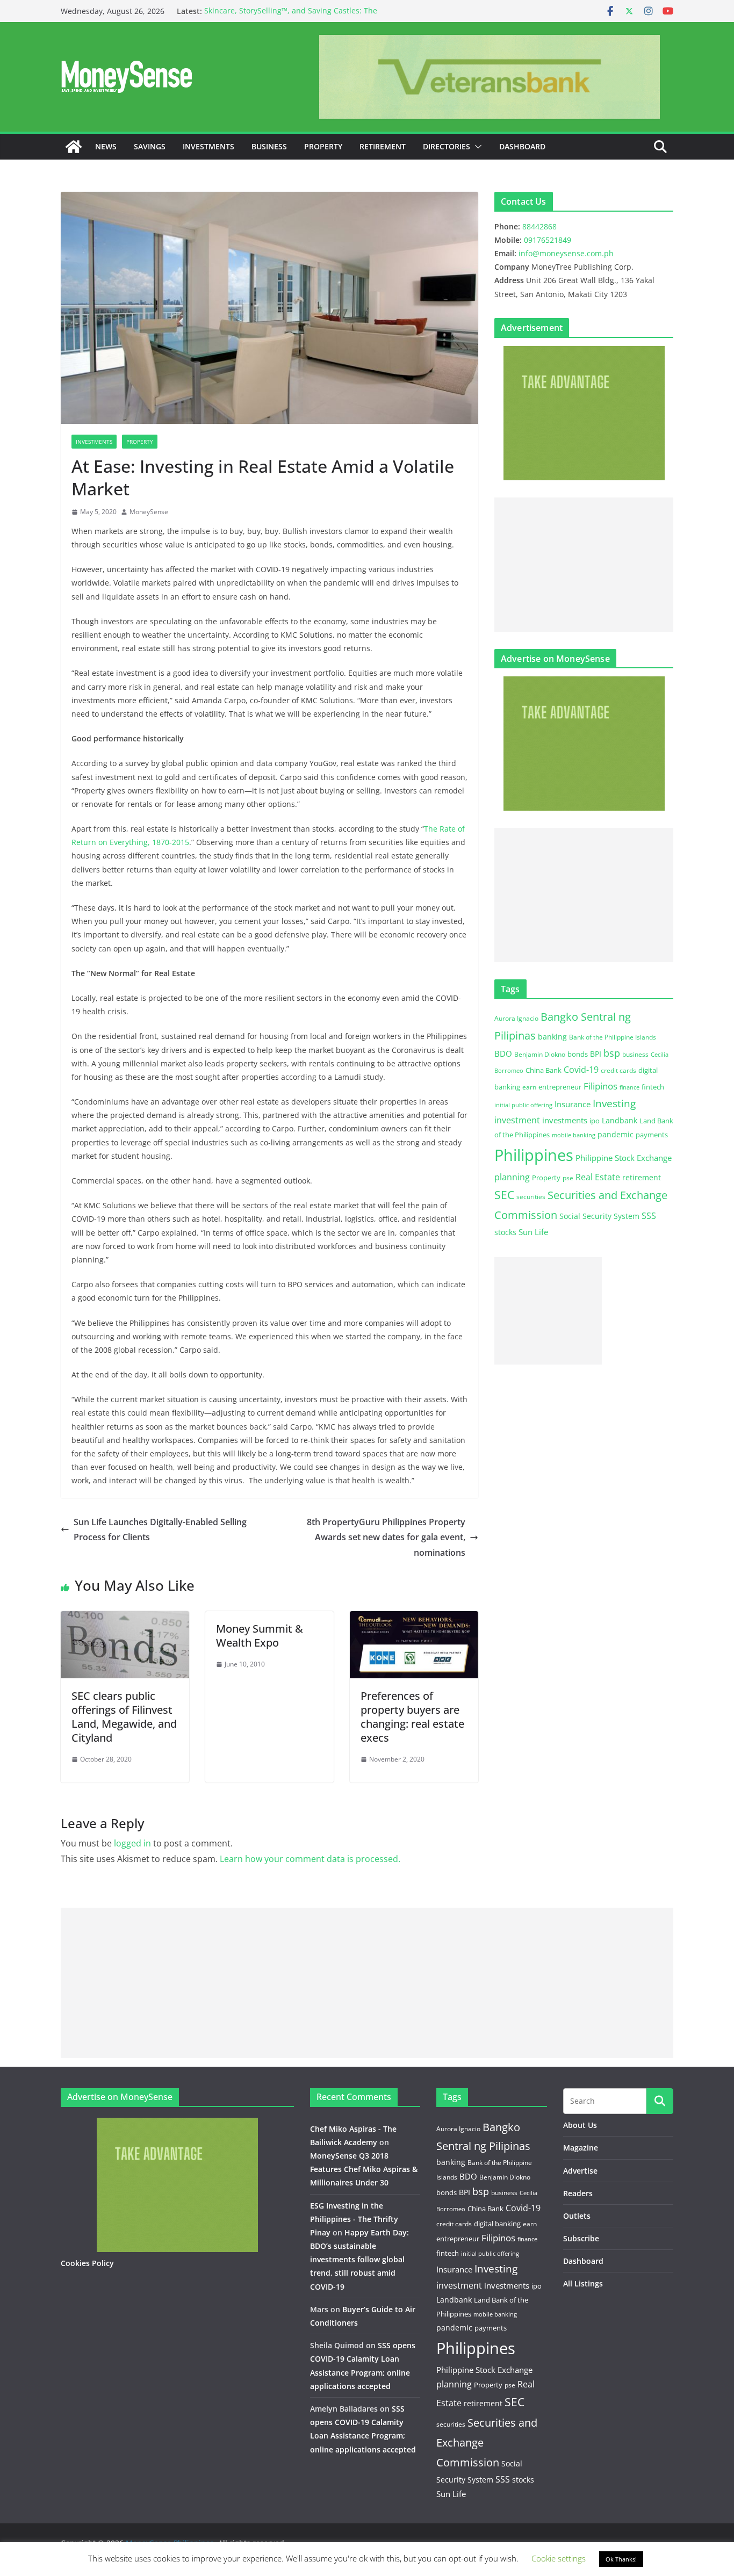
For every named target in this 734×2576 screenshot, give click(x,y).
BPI (596, 1054)
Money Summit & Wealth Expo (260, 1636)
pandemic (616, 1134)
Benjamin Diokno (540, 1054)
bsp (612, 1053)
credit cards (618, 1070)
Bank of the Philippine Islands (613, 1037)
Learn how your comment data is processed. (310, 1859)
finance (629, 1087)
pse (568, 1178)
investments (565, 1120)
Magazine (581, 2148)
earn (529, 1087)
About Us (580, 2125)
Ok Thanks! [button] (621, 2559)
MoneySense (149, 512)
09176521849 (548, 240)
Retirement (383, 146)
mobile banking (574, 1135)
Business (269, 146)
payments (652, 1135)
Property (323, 146)
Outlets (577, 2216)
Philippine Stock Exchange (624, 1158)
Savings (150, 146)
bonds (578, 1054)
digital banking (497, 2224)
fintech (653, 1087)
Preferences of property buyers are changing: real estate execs (412, 1717)
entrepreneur (560, 1087)
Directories (447, 146)
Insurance (573, 1104)
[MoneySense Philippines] (74, 147)
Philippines (534, 1155)
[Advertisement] (584, 565)
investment (517, 1120)
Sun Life (533, 1232)
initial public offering (523, 1105)
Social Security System (599, 1216)
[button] (476, 147)
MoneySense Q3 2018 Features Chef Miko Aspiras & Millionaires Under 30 (364, 2169)
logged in (132, 1843)
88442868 (539, 226)
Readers (578, 2193)
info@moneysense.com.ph (566, 253)
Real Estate (598, 1177)
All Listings (583, 2283)
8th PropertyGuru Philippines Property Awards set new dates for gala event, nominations (386, 1538)
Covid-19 (581, 1070)
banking (552, 1037)
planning (512, 1177)
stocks (505, 1232)
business (635, 1054)
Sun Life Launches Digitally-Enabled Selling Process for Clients (160, 1530)
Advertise (580, 2171)
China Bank (544, 1070)
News (106, 146)
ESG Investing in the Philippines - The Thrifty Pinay (354, 2219)
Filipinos (600, 1086)
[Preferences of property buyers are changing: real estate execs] (414, 1619)
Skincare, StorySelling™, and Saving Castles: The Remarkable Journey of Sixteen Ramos (291, 16)
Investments (208, 146)
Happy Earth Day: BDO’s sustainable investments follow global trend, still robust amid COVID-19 (359, 2260)
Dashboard (522, 146)
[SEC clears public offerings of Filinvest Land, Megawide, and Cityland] (125, 1619)
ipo (595, 1121)
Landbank (620, 1120)
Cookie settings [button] (559, 2558)
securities (531, 1196)
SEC (504, 1195)
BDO (503, 1054)
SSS (649, 1216)
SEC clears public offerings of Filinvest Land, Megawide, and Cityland (124, 1717)
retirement (642, 1177)
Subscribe (581, 2238)
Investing (614, 1103)
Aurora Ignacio (516, 1018)
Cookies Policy (87, 2263)
